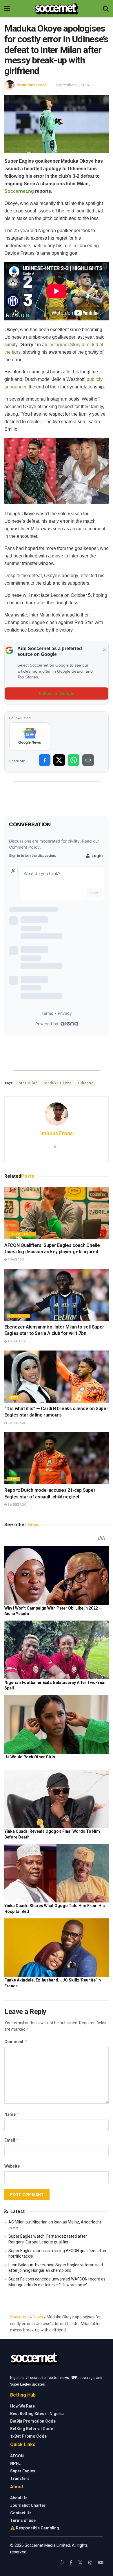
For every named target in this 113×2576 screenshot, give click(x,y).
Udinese (86, 1083)
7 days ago (16, 1259)
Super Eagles (22, 1234)
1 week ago (16, 1341)
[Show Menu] (7, 9)
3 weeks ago (17, 1505)
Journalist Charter (28, 2505)
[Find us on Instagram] (90, 2563)
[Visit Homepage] (56, 9)
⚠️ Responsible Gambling (35, 2528)
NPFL (15, 2463)
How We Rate (22, 2406)
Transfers (19, 1316)
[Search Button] (106, 9)
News (13, 1398)
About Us (19, 2498)
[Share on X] (59, 760)
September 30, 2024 (73, 85)
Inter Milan (28, 1083)
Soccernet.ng (19, 191)
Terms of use (23, 2520)
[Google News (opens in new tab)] (30, 737)
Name (12, 2114)
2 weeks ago (17, 1423)
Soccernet (20, 2317)
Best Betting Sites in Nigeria (37, 2414)
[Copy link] (88, 760)
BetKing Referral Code (32, 2429)
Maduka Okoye (58, 1083)
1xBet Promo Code (28, 2436)
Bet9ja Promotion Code (33, 2421)
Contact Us (21, 2513)
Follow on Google (57, 693)
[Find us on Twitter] (80, 2563)
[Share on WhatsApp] (74, 760)
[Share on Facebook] (45, 760)
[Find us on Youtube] (101, 2563)
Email (12, 2140)
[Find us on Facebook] (71, 2563)
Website (12, 2166)
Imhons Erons (34, 85)
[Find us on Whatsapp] (62, 2563)
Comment (16, 2042)
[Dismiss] (104, 650)
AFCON (17, 2456)
